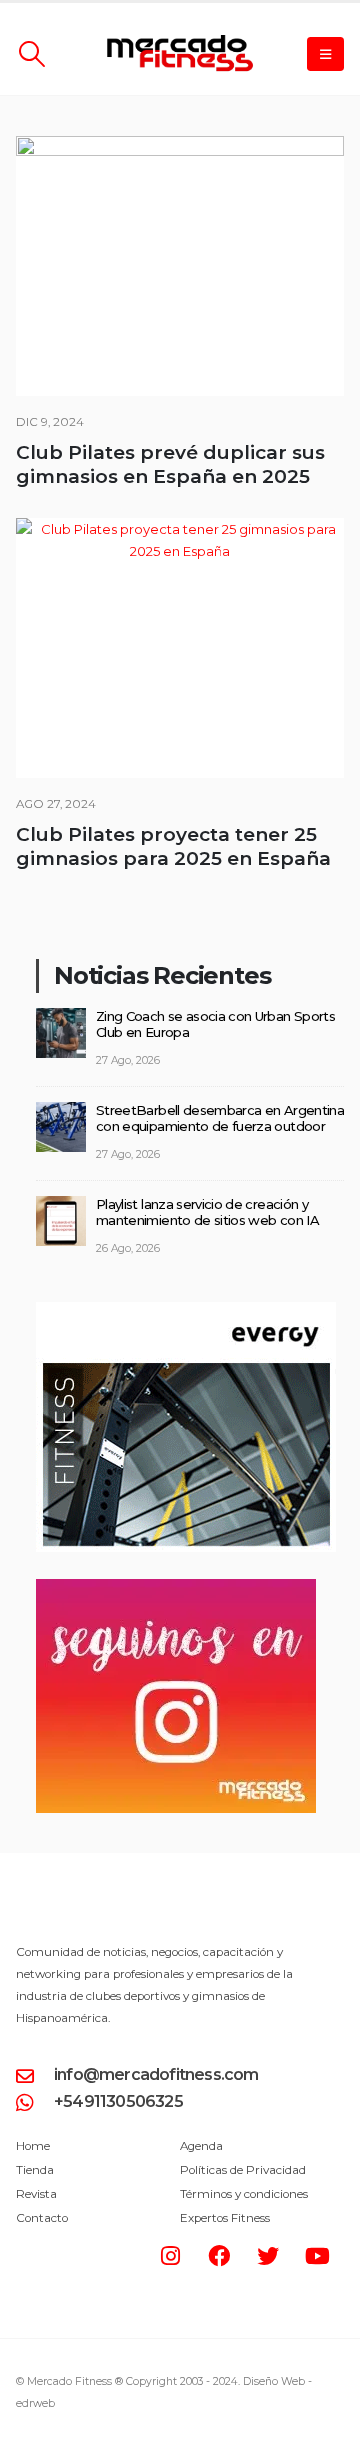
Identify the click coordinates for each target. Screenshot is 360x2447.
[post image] (180, 266)
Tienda (35, 2170)
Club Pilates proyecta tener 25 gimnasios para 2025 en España (173, 846)
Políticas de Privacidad (243, 2170)
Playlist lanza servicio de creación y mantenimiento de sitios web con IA (207, 1212)
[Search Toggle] (31, 54)
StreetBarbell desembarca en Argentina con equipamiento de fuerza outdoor (220, 1118)
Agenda (201, 2146)
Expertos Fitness (225, 2218)
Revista (36, 2194)
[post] (61, 1031)
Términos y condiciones (244, 2194)
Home (33, 2146)
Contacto (42, 2218)
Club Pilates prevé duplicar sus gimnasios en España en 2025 (170, 464)
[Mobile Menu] (325, 54)
